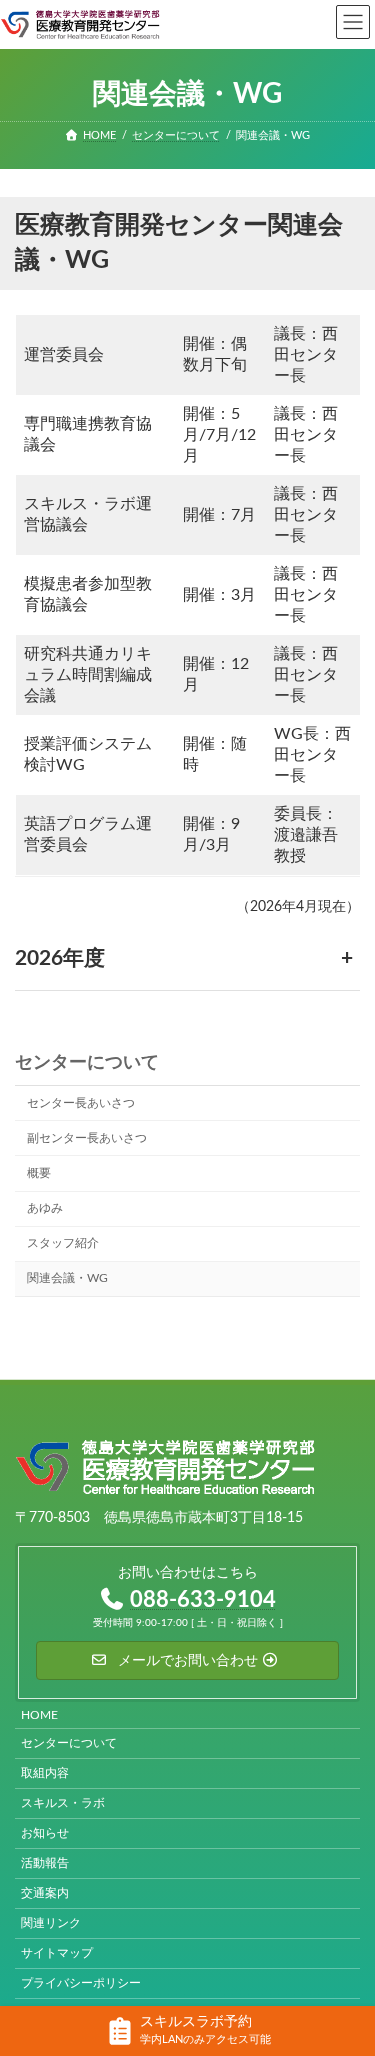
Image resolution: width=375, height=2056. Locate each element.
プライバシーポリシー (81, 1984)
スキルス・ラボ (63, 1804)
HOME (39, 1716)
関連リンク (51, 1924)
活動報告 (45, 1864)
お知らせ (45, 1834)
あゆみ (45, 1209)
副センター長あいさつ (87, 1138)
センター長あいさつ (81, 1103)
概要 (39, 1173)
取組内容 (45, 1774)
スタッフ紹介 (63, 1244)
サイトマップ (57, 1954)
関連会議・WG (67, 1279)
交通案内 (45, 1894)
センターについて (87, 1063)
